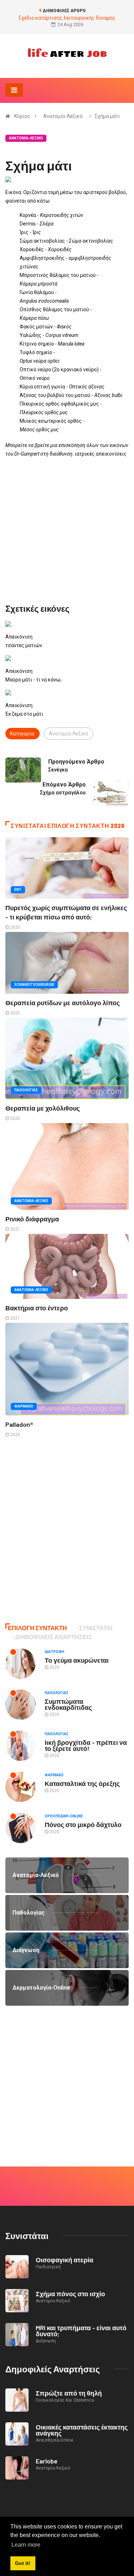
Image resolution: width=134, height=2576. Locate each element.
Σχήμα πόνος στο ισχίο (70, 2294)
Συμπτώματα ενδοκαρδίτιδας (68, 1704)
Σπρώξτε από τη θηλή (69, 2393)
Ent (18, 890)
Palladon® (19, 1424)
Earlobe (47, 2461)
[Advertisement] (67, 531)
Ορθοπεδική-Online (64, 1816)
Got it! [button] (23, 2563)
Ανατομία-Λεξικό (63, 116)
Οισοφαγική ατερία (64, 2260)
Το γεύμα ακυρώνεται (77, 1660)
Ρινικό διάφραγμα (32, 1219)
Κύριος (22, 116)
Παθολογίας (26, 1090)
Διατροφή (54, 1652)
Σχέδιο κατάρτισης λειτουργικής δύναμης (67, 18)
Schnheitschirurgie (34, 985)
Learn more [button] (26, 2545)
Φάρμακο (24, 1406)
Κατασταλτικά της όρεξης (82, 1783)
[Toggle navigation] (14, 90)
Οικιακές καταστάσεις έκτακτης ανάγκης (82, 2430)
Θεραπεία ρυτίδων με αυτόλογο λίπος (63, 1003)
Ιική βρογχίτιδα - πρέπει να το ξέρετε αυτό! (86, 1745)
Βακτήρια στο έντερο (37, 1308)
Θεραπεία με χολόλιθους (43, 1108)
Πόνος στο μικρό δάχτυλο (83, 1825)
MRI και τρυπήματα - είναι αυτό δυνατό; (81, 2331)
